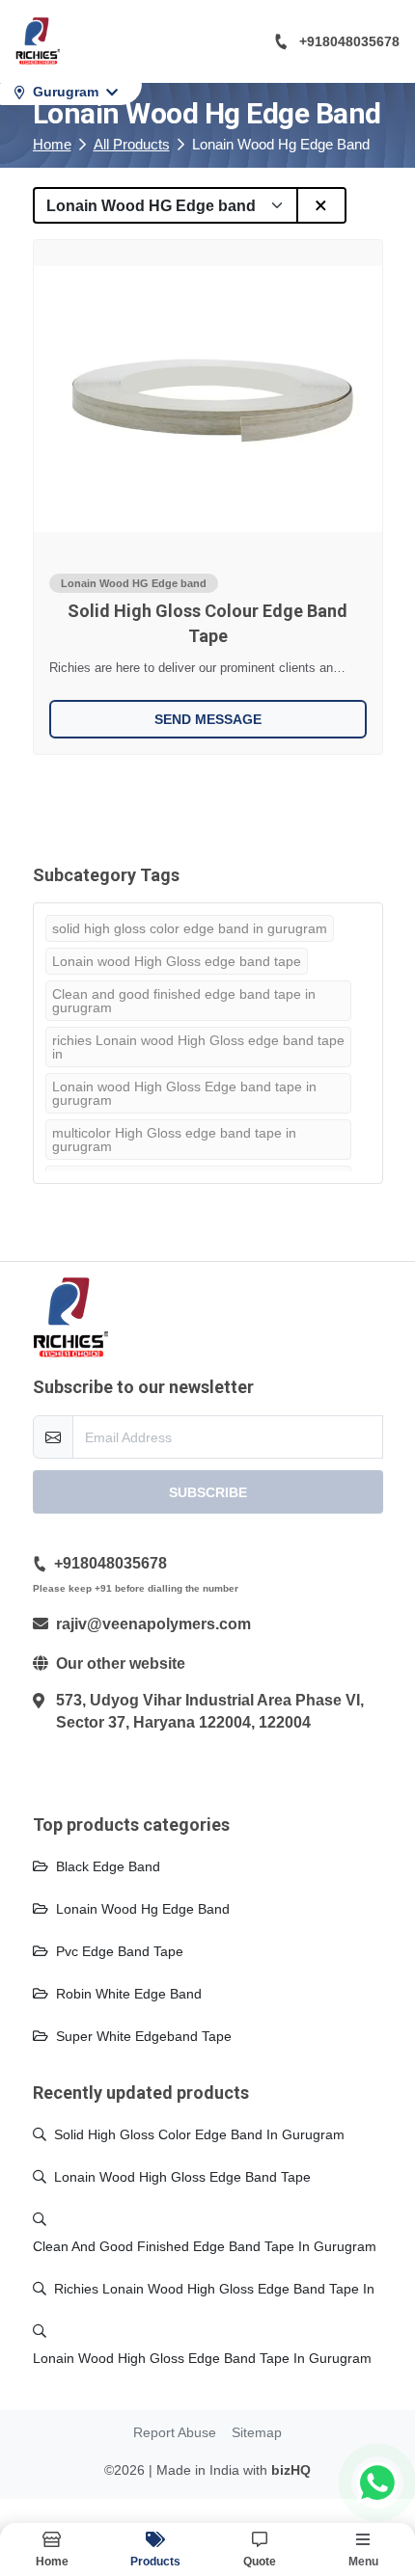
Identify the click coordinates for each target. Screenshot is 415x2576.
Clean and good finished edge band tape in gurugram (184, 1001)
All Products (132, 144)
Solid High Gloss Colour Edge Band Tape (207, 623)
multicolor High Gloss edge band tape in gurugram (174, 1140)
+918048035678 (349, 41)
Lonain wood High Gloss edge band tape (177, 961)
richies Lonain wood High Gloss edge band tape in (198, 1047)
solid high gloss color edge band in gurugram (190, 928)
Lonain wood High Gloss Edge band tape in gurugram (184, 1093)
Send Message (208, 719)
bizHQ (291, 2470)
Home (52, 144)
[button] (260, 2549)
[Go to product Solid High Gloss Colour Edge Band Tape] (208, 399)
